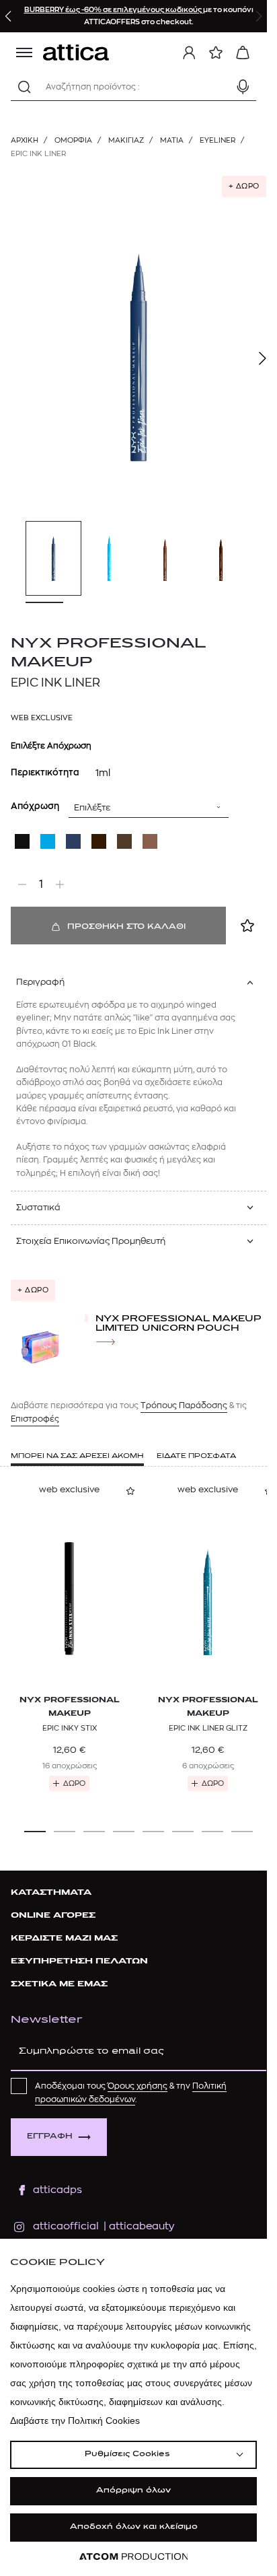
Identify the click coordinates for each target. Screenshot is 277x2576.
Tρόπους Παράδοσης (184, 1405)
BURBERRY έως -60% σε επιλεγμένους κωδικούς (114, 10)
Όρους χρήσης (137, 2086)
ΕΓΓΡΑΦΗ (50, 2137)
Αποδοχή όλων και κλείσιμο (134, 2527)
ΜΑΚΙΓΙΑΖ (126, 140)
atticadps (57, 2190)
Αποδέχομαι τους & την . (131, 2093)
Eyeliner (217, 140)
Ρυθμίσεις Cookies (127, 2455)
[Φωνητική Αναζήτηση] (243, 87)
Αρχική (25, 140)
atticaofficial (66, 2226)
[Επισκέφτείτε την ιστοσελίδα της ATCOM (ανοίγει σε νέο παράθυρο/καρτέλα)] (134, 2557)
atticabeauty (137, 2226)
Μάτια (172, 140)
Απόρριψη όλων (133, 2491)
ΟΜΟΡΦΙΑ (73, 140)
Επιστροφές (35, 1419)
